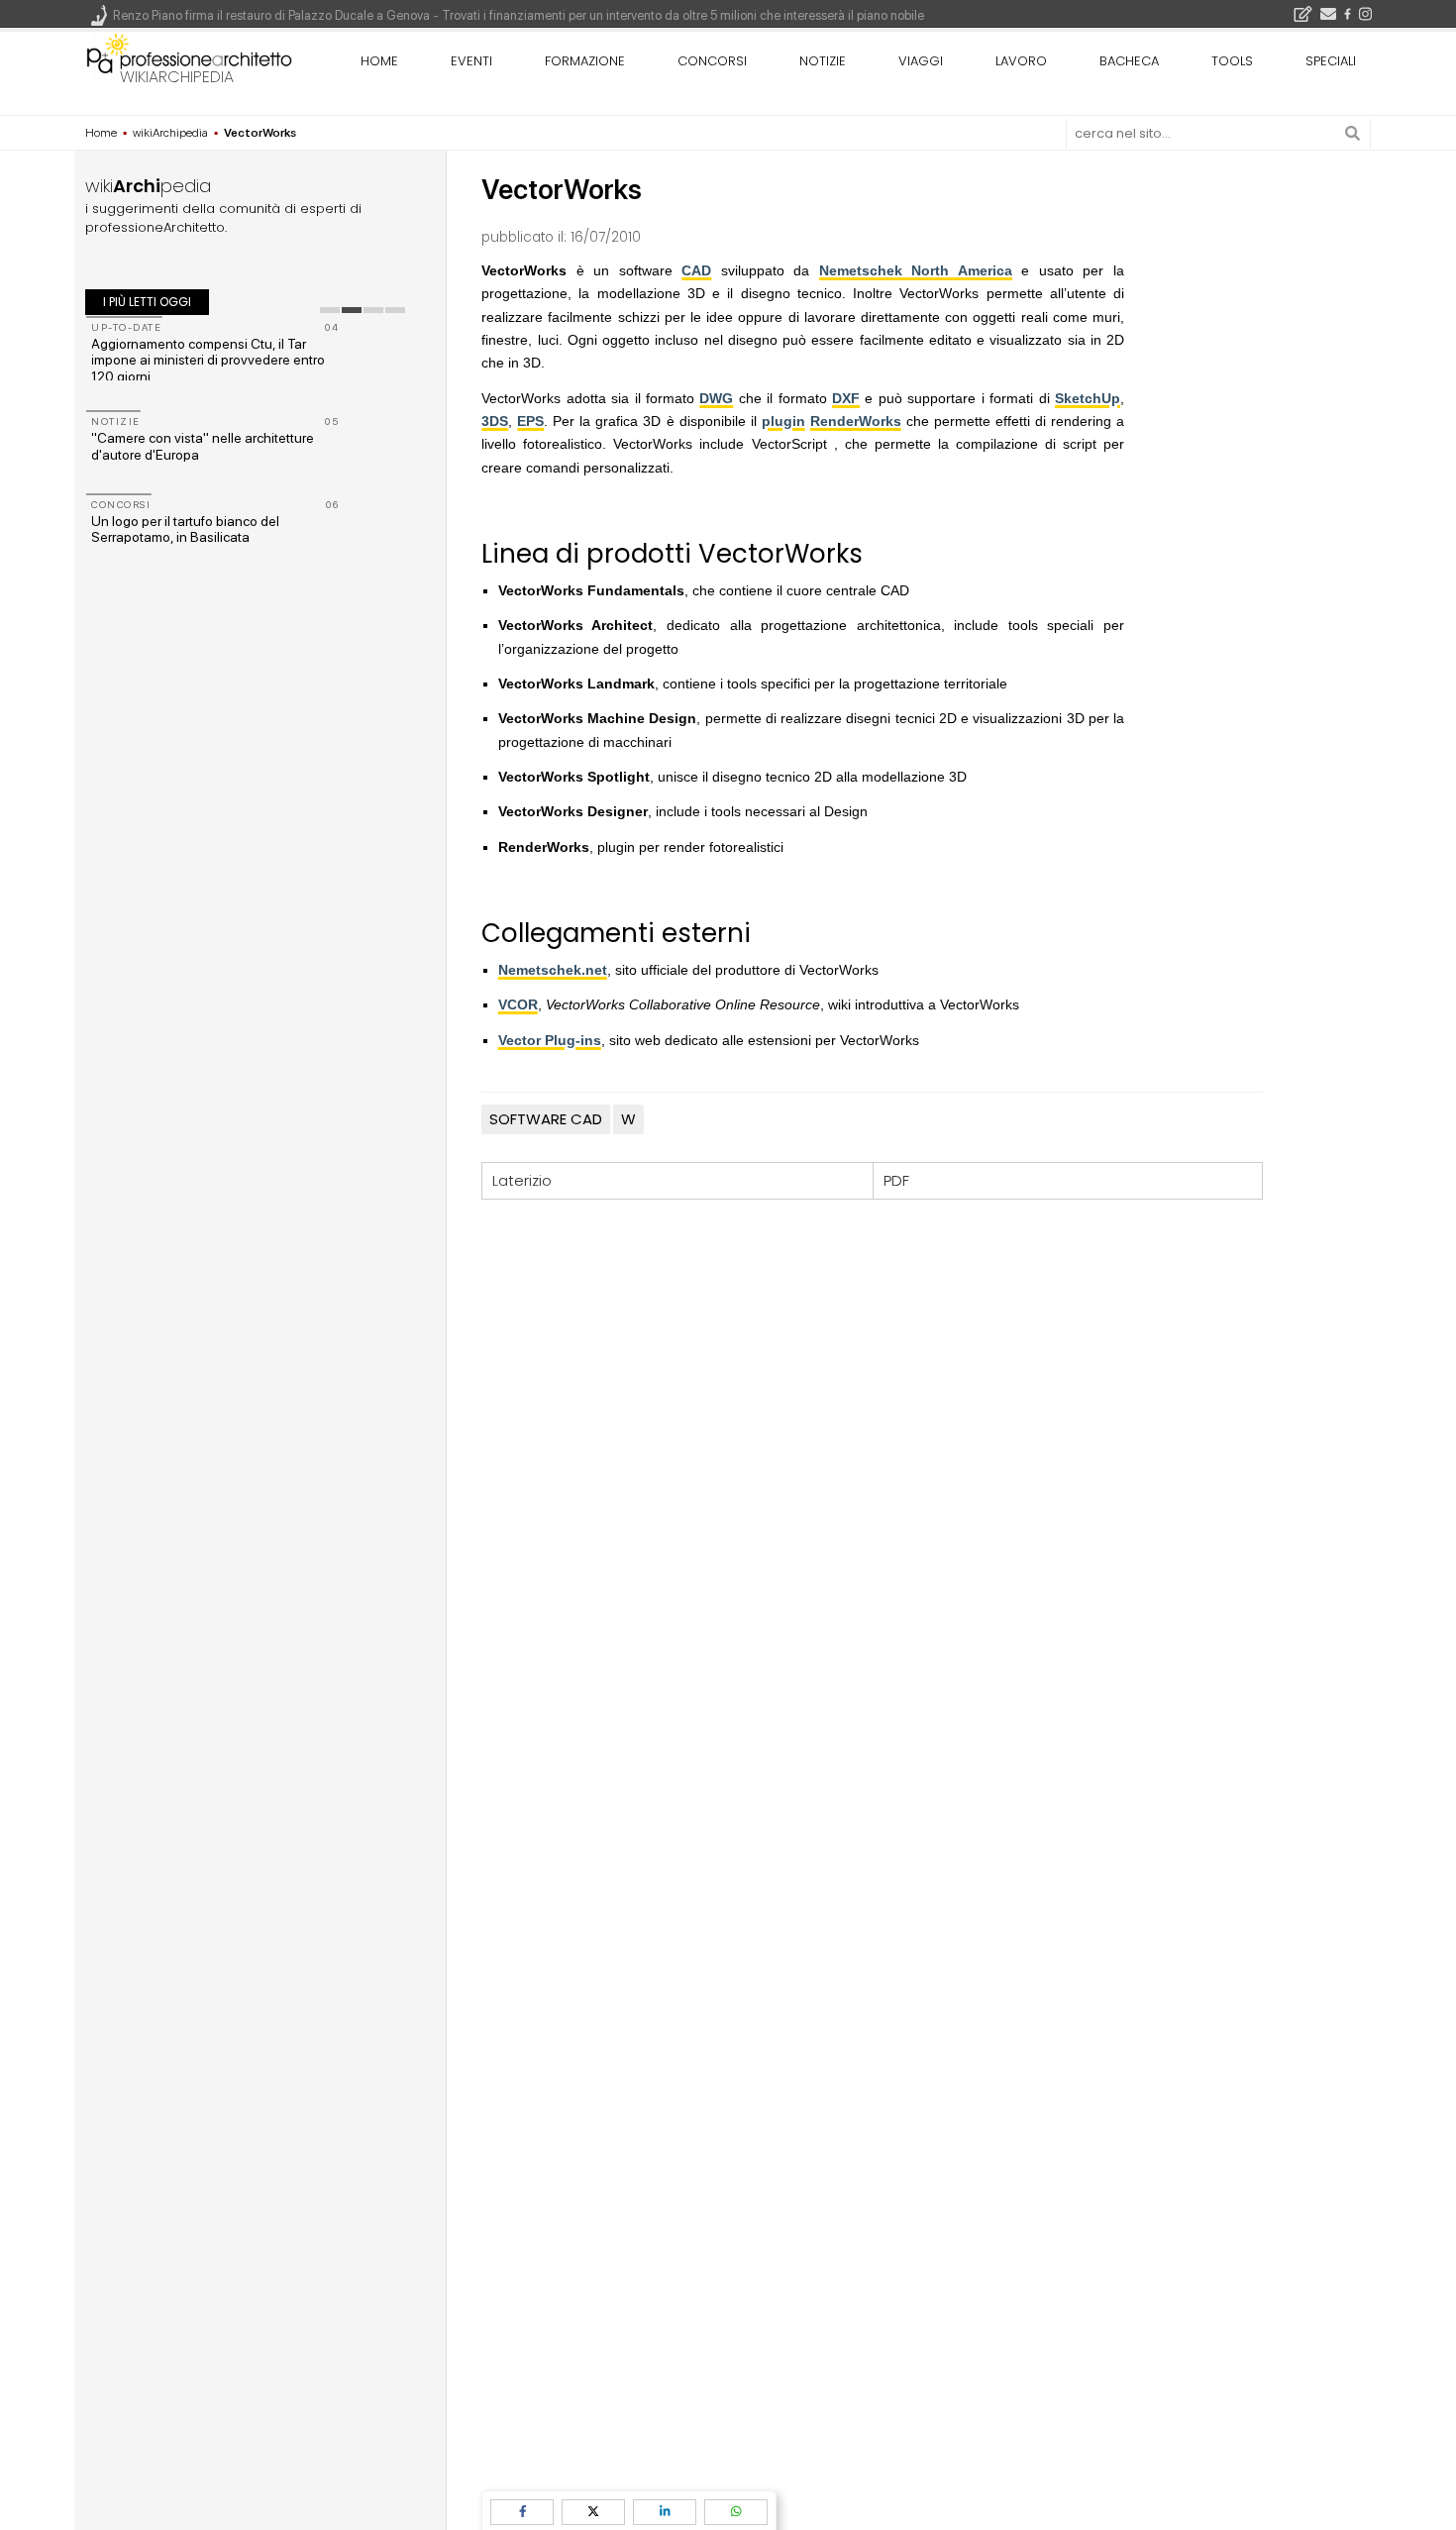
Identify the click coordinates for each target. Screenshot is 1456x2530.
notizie (823, 61)
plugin (783, 421)
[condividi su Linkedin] (665, 2511)
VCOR (518, 1004)
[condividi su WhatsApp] (736, 2511)
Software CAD (546, 1119)
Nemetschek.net (553, 970)
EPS (530, 421)
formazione (585, 61)
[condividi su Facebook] (522, 2511)
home (379, 61)
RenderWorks (856, 421)
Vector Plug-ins (550, 1040)
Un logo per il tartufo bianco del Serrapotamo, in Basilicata (185, 529)
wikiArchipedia (177, 77)
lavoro (1021, 61)
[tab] (330, 310)
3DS (495, 421)
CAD (696, 270)
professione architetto (189, 58)
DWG (716, 398)
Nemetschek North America (916, 270)
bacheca (1129, 61)
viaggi (921, 61)
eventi (471, 61)
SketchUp (1088, 398)
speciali (1331, 61)
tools (1232, 61)
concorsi (712, 61)
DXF (846, 398)
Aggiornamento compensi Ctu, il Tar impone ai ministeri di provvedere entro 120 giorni (208, 361)
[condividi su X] (593, 2511)
